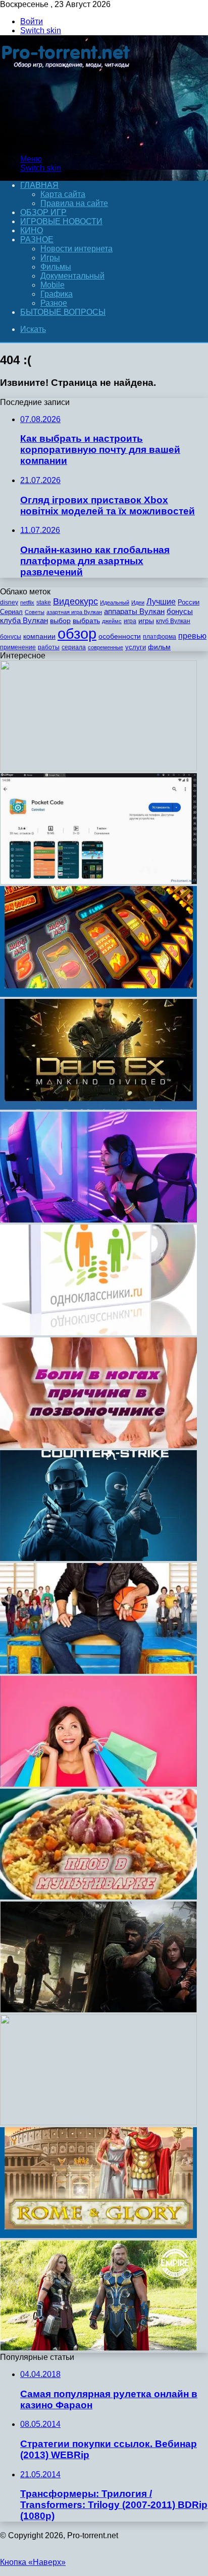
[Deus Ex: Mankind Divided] (98, 1107)
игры (146, 621)
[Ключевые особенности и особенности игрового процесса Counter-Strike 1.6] (98, 1558)
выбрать (86, 621)
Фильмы (56, 267)
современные (106, 647)
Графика (57, 294)
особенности (120, 636)
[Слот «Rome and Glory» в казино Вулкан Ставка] (98, 2235)
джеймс (112, 621)
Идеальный (115, 602)
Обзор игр (43, 212)
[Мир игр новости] (67, 142)
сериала (74, 647)
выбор (60, 621)
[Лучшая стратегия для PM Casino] (98, 994)
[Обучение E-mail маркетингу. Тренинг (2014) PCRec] (98, 768)
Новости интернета (76, 249)
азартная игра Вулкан (74, 612)
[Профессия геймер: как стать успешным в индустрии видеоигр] (98, 1220)
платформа (160, 637)
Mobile (53, 285)
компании (39, 636)
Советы (35, 612)
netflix (27, 602)
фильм (159, 647)
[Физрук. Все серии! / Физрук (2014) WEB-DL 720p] (98, 1671)
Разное (37, 240)
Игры (50, 258)
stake (44, 602)
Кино (32, 230)
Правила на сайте (74, 203)
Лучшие (161, 602)
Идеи (138, 602)
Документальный (72, 276)
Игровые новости (61, 221)
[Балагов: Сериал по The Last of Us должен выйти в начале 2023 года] (98, 2010)
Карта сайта (63, 194)
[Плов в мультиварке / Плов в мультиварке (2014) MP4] (98, 1897)
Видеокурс (75, 601)
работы (49, 647)
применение (18, 647)
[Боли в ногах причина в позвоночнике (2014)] (98, 1445)
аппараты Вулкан (134, 611)
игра (130, 621)
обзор (77, 633)
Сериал (11, 612)
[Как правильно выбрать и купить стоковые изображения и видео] (98, 1784)
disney (9, 602)
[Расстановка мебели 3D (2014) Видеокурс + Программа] (98, 2122)
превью (192, 636)
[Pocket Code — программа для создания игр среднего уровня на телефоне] (98, 881)
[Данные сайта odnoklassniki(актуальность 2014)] (98, 1333)
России (189, 602)
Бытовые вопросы (63, 312)
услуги (136, 647)
